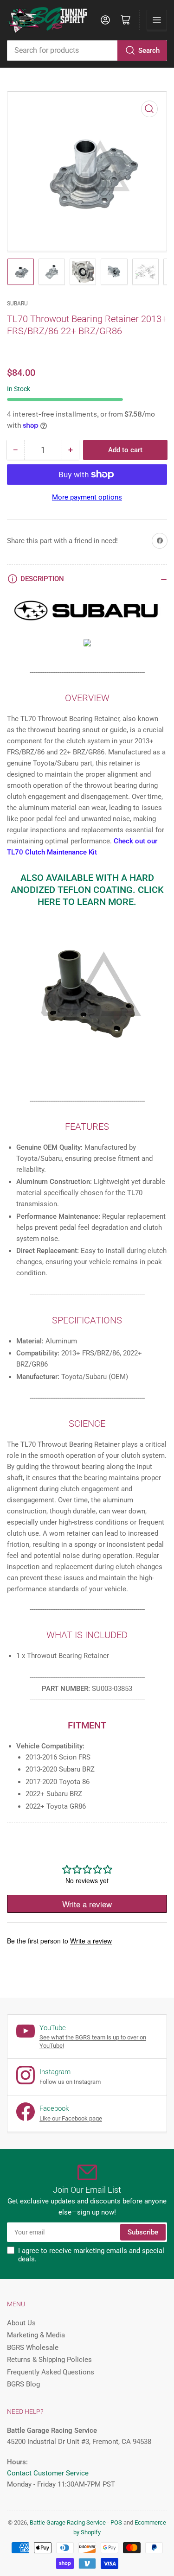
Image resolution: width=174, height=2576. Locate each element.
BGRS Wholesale (33, 2348)
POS (116, 2522)
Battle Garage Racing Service (68, 2522)
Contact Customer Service (48, 2473)
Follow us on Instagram (70, 2082)
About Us (21, 2323)
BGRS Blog (23, 2384)
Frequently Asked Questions (51, 2372)
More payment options (87, 497)
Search (149, 51)
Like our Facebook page (71, 2118)
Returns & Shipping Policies (49, 2360)
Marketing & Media (36, 2335)
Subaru (17, 304)
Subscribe (143, 2232)
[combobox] (87, 51)
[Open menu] (157, 20)
